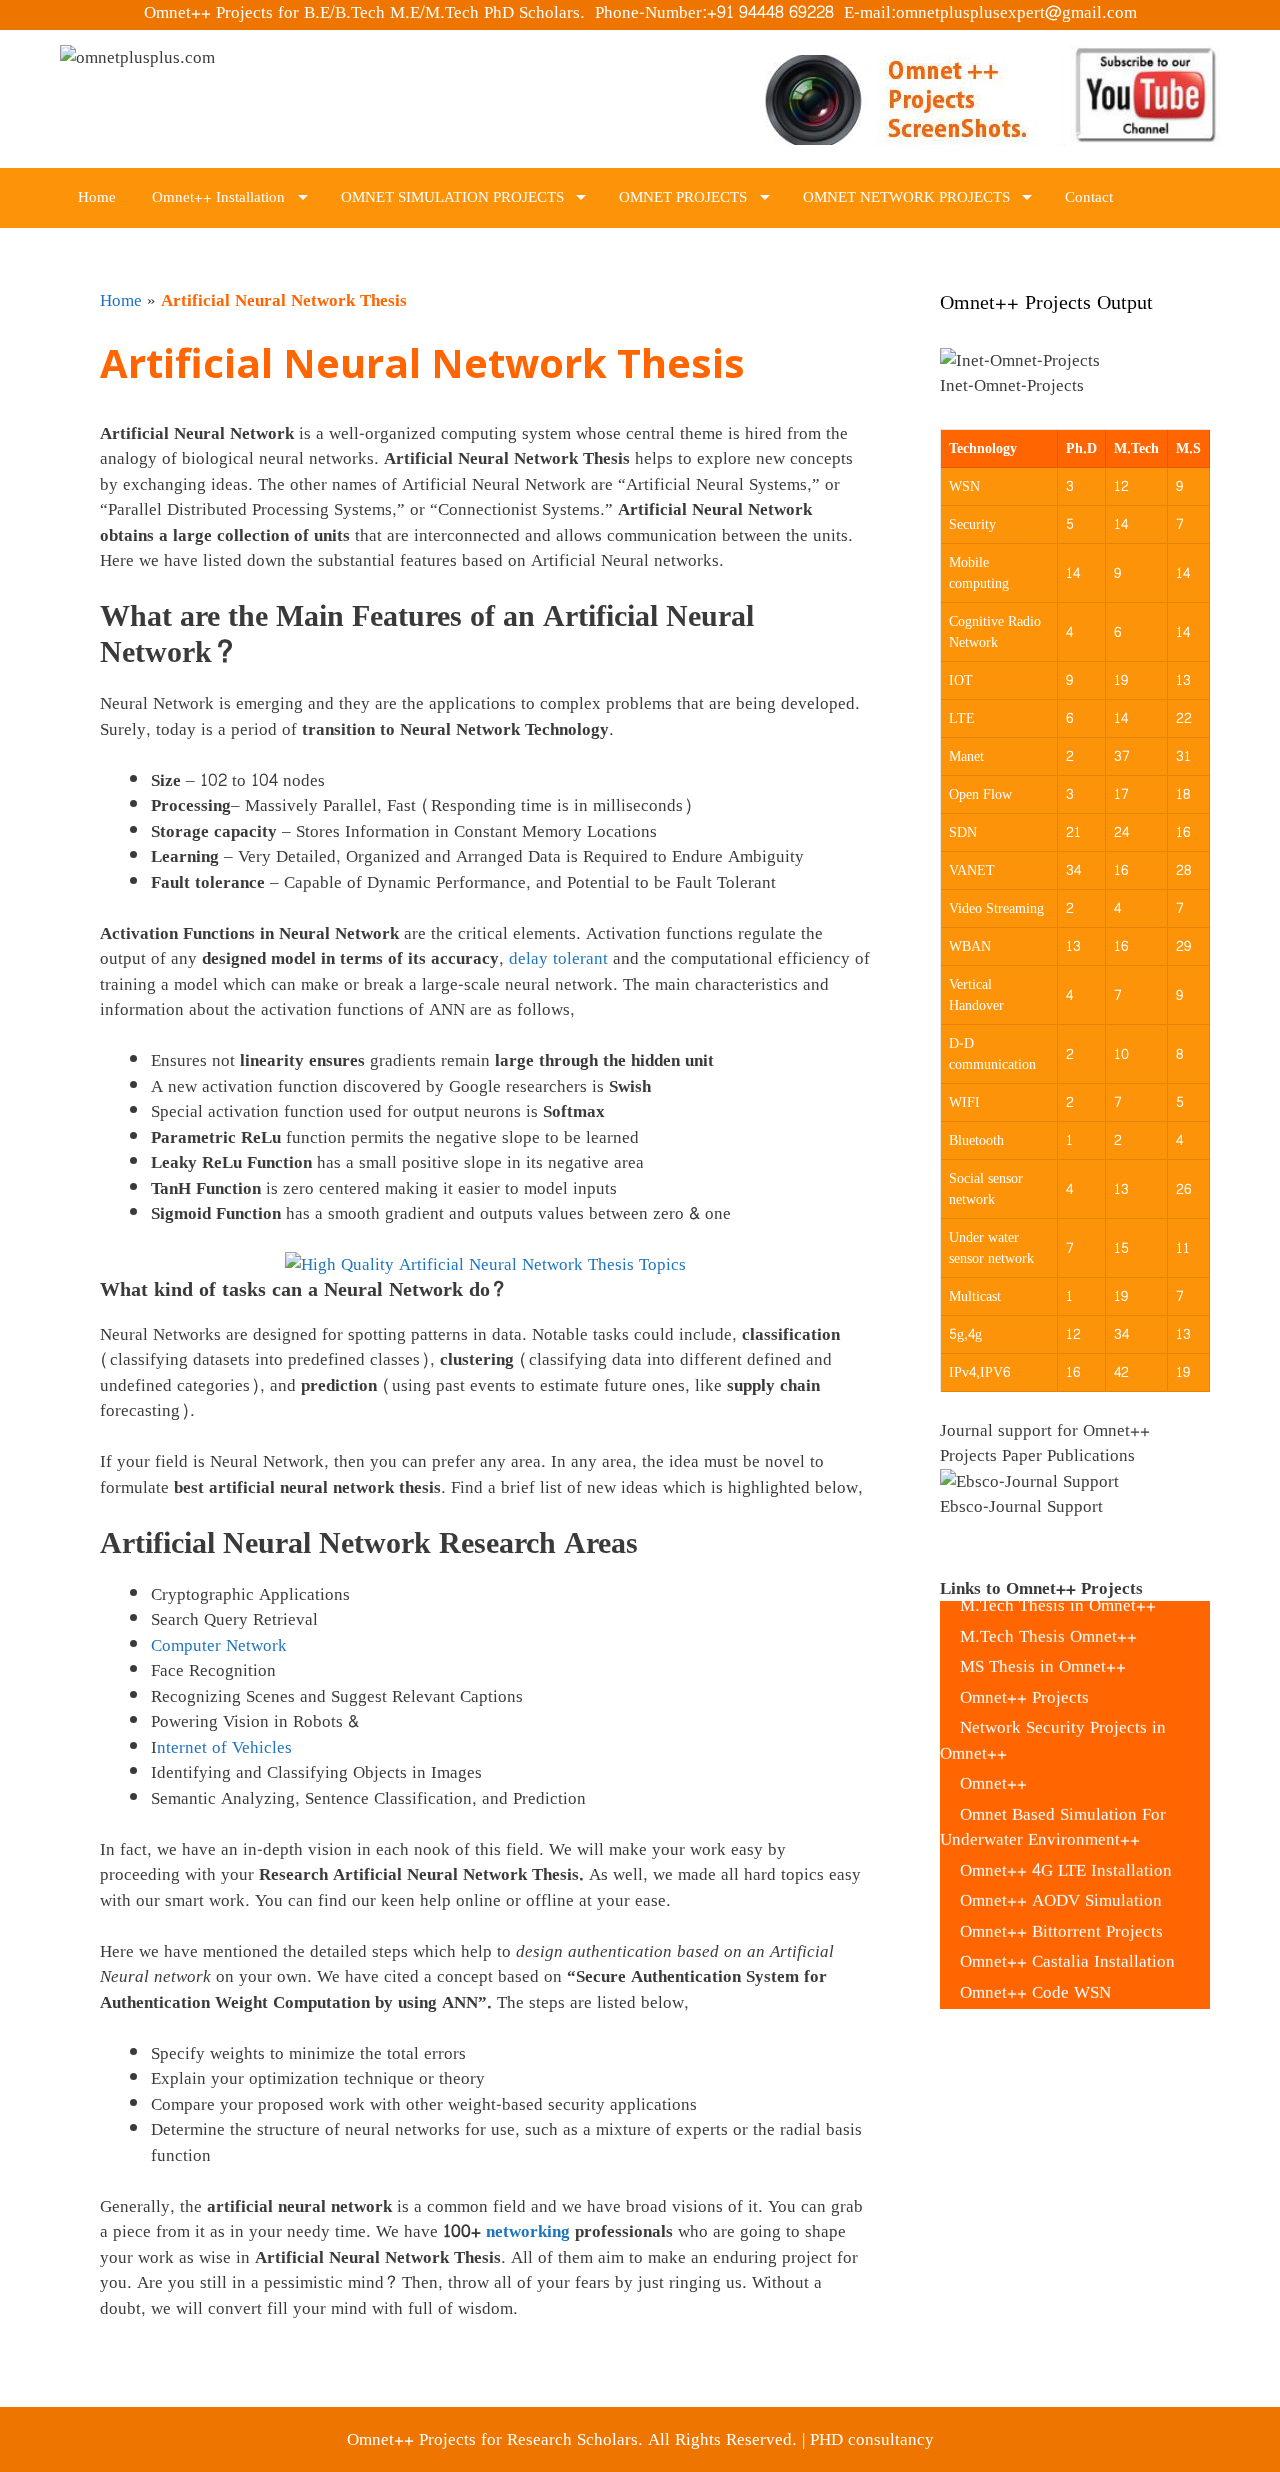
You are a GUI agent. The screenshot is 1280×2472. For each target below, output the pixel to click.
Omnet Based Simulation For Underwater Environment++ (1053, 1801)
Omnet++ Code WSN (1035, 1966)
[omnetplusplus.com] (137, 62)
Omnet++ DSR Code (1033, 1997)
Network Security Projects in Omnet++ (1053, 1715)
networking (530, 2231)
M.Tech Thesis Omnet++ (1048, 1610)
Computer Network (219, 1645)
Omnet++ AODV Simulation (1061, 1875)
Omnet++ (993, 1758)
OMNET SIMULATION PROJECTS (452, 197)
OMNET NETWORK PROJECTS (906, 197)
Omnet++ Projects (1024, 1671)
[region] (1075, 376)
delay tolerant (561, 958)
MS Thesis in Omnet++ (1043, 1641)
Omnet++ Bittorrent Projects (1061, 1905)
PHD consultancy (872, 2439)
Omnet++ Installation (218, 197)
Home (97, 197)
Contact (1089, 197)
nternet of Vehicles (224, 1747)
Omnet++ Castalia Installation (1067, 1936)
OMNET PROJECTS (683, 197)
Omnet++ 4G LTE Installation (1066, 1844)
